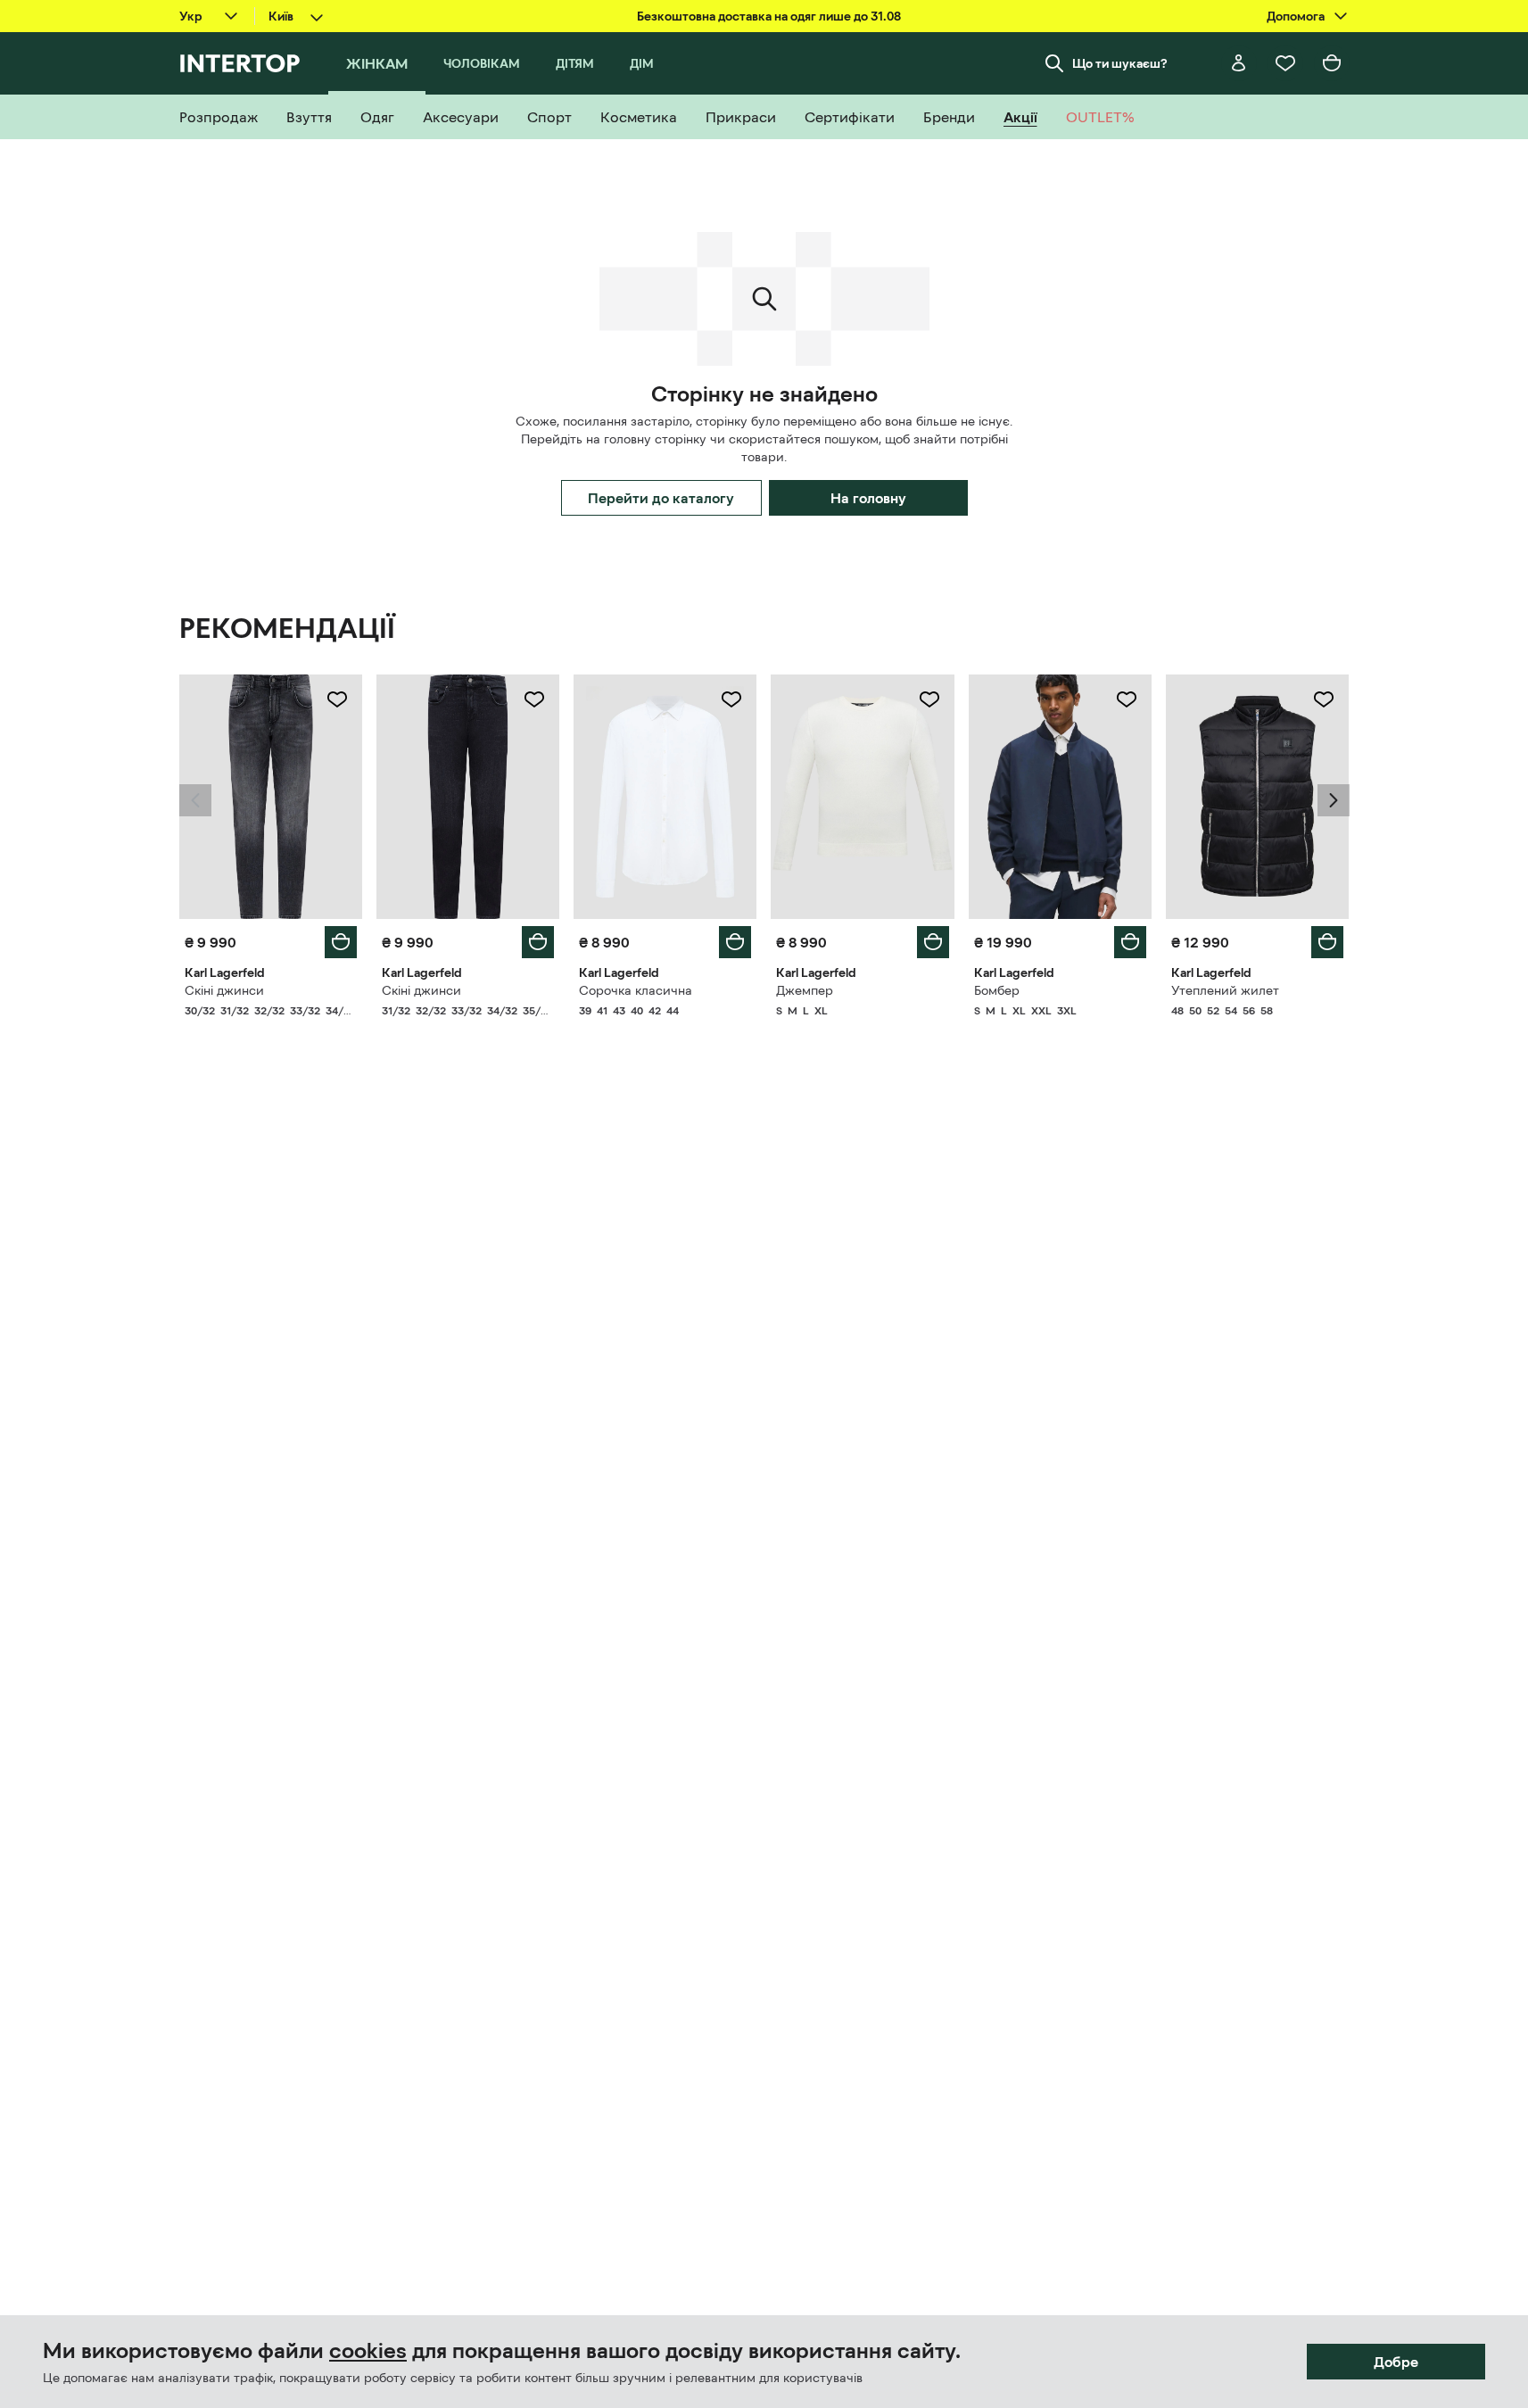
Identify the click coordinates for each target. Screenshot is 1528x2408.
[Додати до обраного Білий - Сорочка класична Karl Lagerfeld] (731, 699)
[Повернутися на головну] (240, 63)
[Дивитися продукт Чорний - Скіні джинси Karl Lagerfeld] (468, 797)
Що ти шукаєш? (1120, 63)
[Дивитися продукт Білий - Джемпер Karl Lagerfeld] (862, 797)
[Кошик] (1332, 63)
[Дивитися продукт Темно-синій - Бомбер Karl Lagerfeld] (1060, 797)
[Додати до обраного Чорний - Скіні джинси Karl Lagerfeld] (534, 699)
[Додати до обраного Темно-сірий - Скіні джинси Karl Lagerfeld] (337, 699)
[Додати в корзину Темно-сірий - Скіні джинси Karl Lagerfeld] (341, 942)
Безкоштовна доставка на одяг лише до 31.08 (769, 16)
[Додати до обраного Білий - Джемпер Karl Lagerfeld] (929, 699)
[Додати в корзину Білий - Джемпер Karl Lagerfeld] (933, 942)
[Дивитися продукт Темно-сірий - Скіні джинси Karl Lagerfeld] (271, 797)
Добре (1396, 2362)
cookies (368, 2351)
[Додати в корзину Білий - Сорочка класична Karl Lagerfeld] (735, 942)
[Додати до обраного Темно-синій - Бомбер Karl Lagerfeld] (1127, 699)
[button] (195, 800)
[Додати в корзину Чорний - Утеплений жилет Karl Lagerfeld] (1327, 942)
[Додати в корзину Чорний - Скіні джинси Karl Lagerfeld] (538, 942)
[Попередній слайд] (195, 800)
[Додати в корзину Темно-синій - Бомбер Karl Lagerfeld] (1130, 942)
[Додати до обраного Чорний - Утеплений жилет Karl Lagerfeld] (1324, 699)
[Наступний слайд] (1334, 800)
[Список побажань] (1285, 63)
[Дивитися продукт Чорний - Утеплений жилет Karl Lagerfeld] (1257, 797)
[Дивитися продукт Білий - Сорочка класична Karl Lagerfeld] (665, 797)
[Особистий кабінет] (1239, 63)
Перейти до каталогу (661, 498)
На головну (868, 498)
